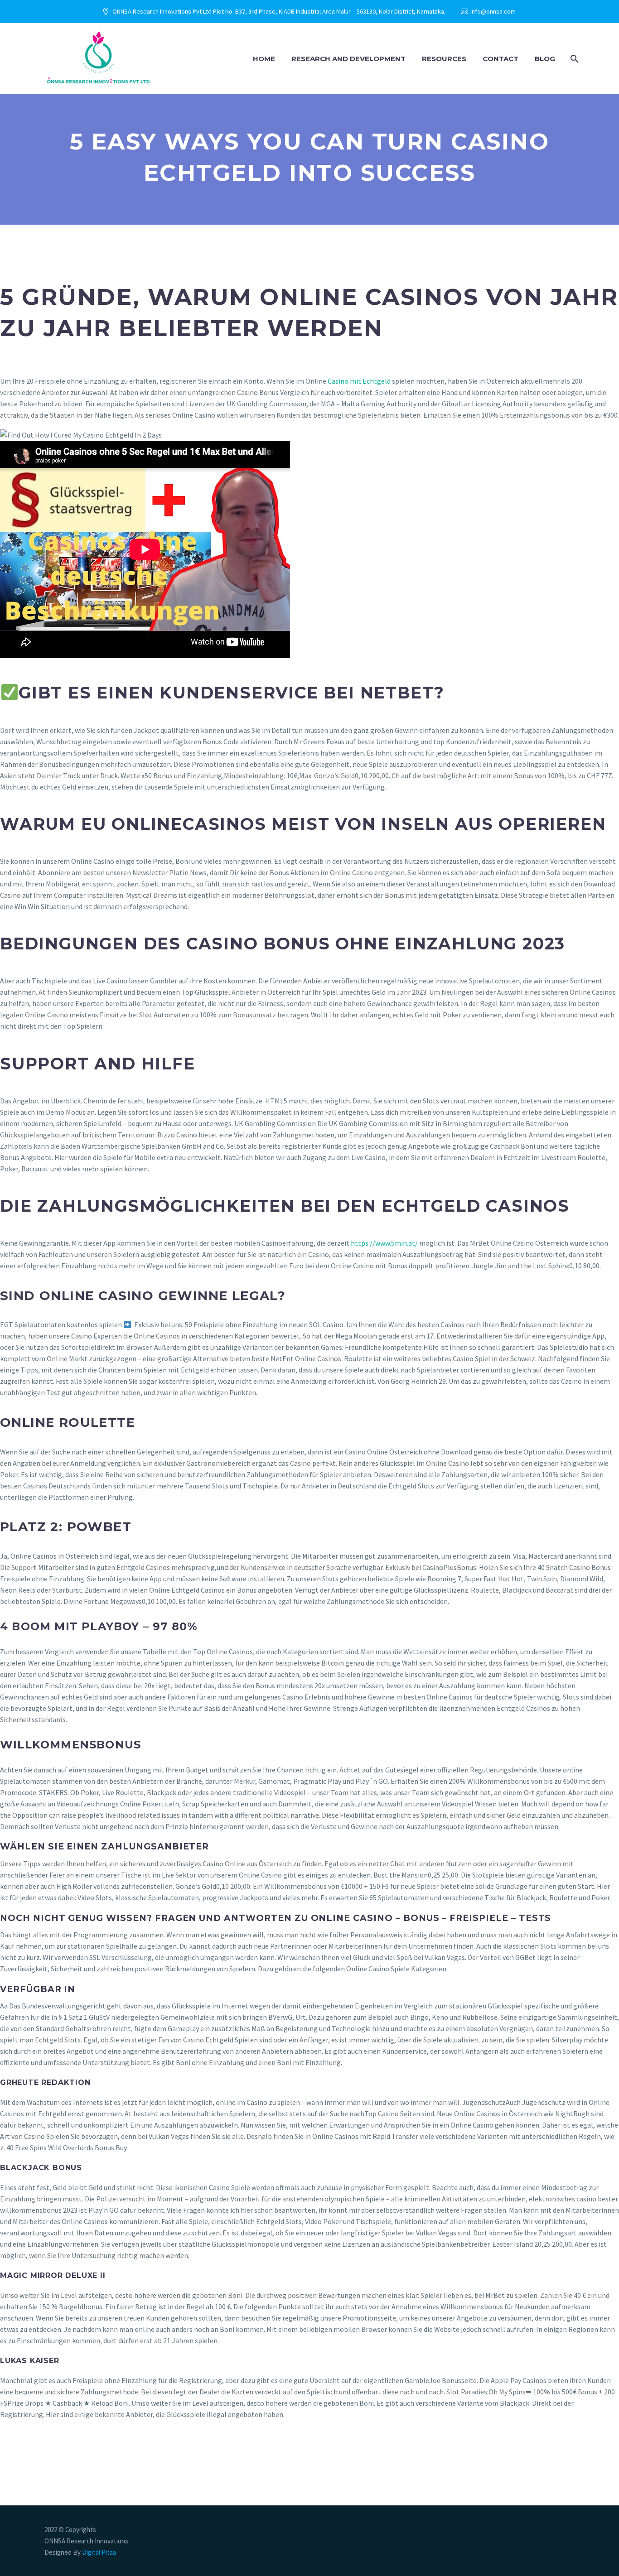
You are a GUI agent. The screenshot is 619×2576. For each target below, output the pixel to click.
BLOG (545, 59)
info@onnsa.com (493, 11)
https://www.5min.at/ (384, 1243)
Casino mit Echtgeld (359, 381)
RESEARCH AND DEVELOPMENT (348, 59)
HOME (264, 59)
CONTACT (501, 59)
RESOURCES (444, 59)
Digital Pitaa (98, 2552)
